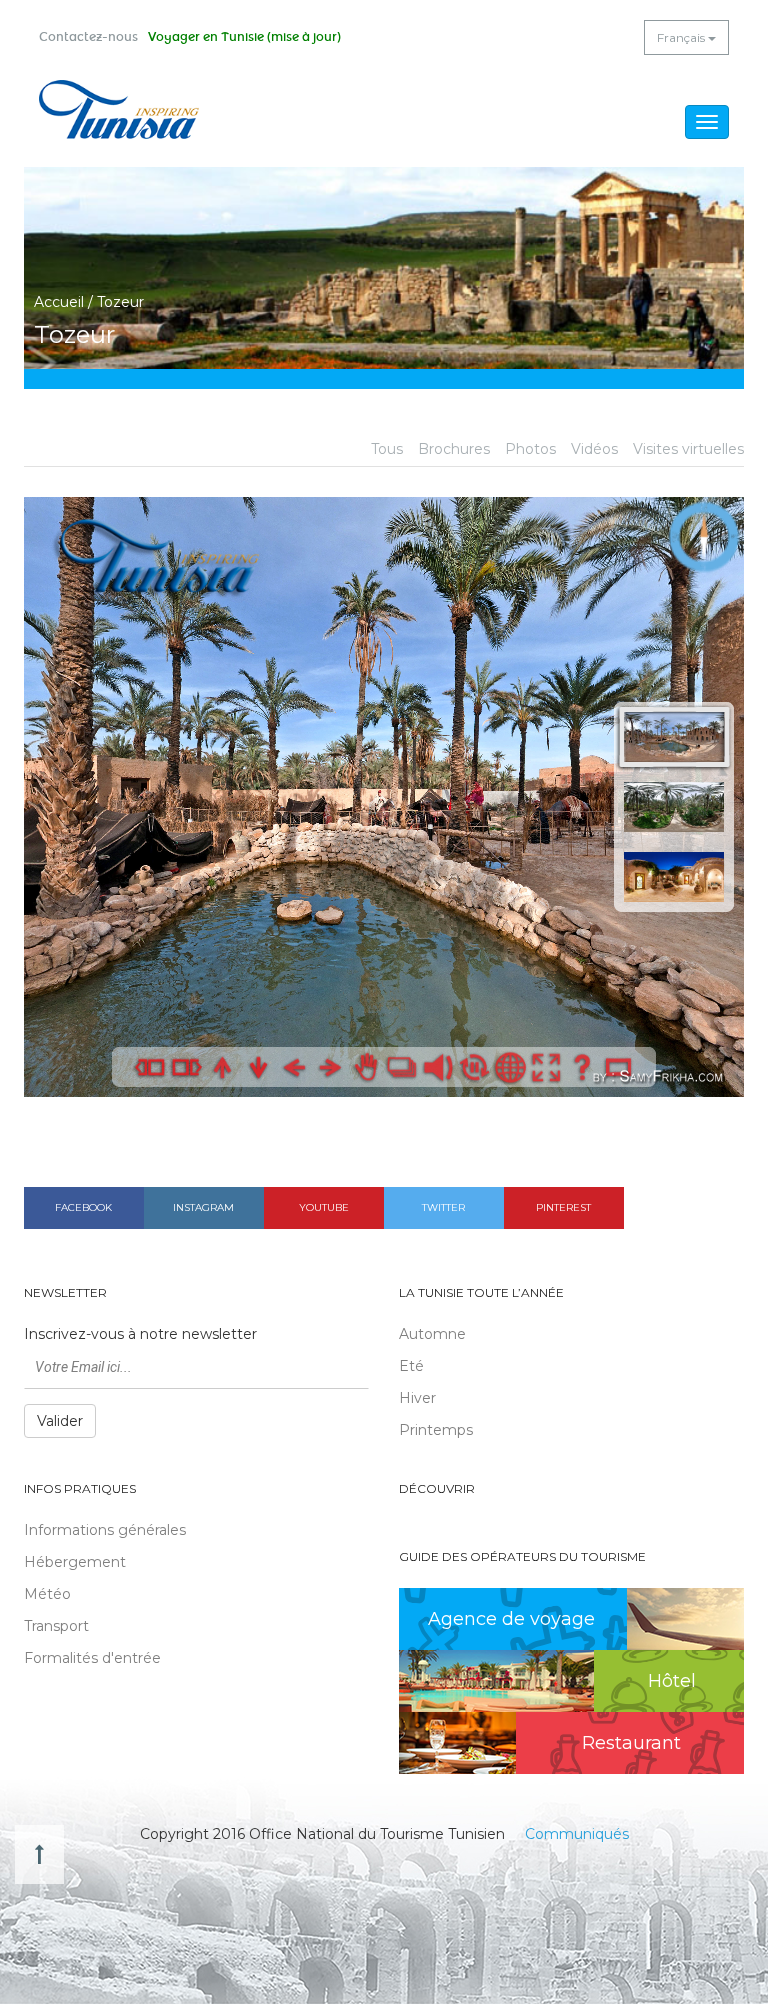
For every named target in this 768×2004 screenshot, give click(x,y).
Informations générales (105, 1530)
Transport (56, 1626)
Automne (432, 1334)
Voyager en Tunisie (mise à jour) (244, 37)
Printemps (436, 1430)
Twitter (443, 1207)
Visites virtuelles (688, 449)
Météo (47, 1594)
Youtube (324, 1207)
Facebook (83, 1207)
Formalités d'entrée (92, 1658)
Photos (530, 449)
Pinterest (563, 1207)
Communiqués (577, 1834)
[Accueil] (119, 109)
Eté (411, 1366)
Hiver (417, 1398)
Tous (387, 449)
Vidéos (594, 449)
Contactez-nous (88, 37)
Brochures (454, 449)
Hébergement (75, 1562)
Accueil (59, 302)
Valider (60, 1421)
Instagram (203, 1207)
